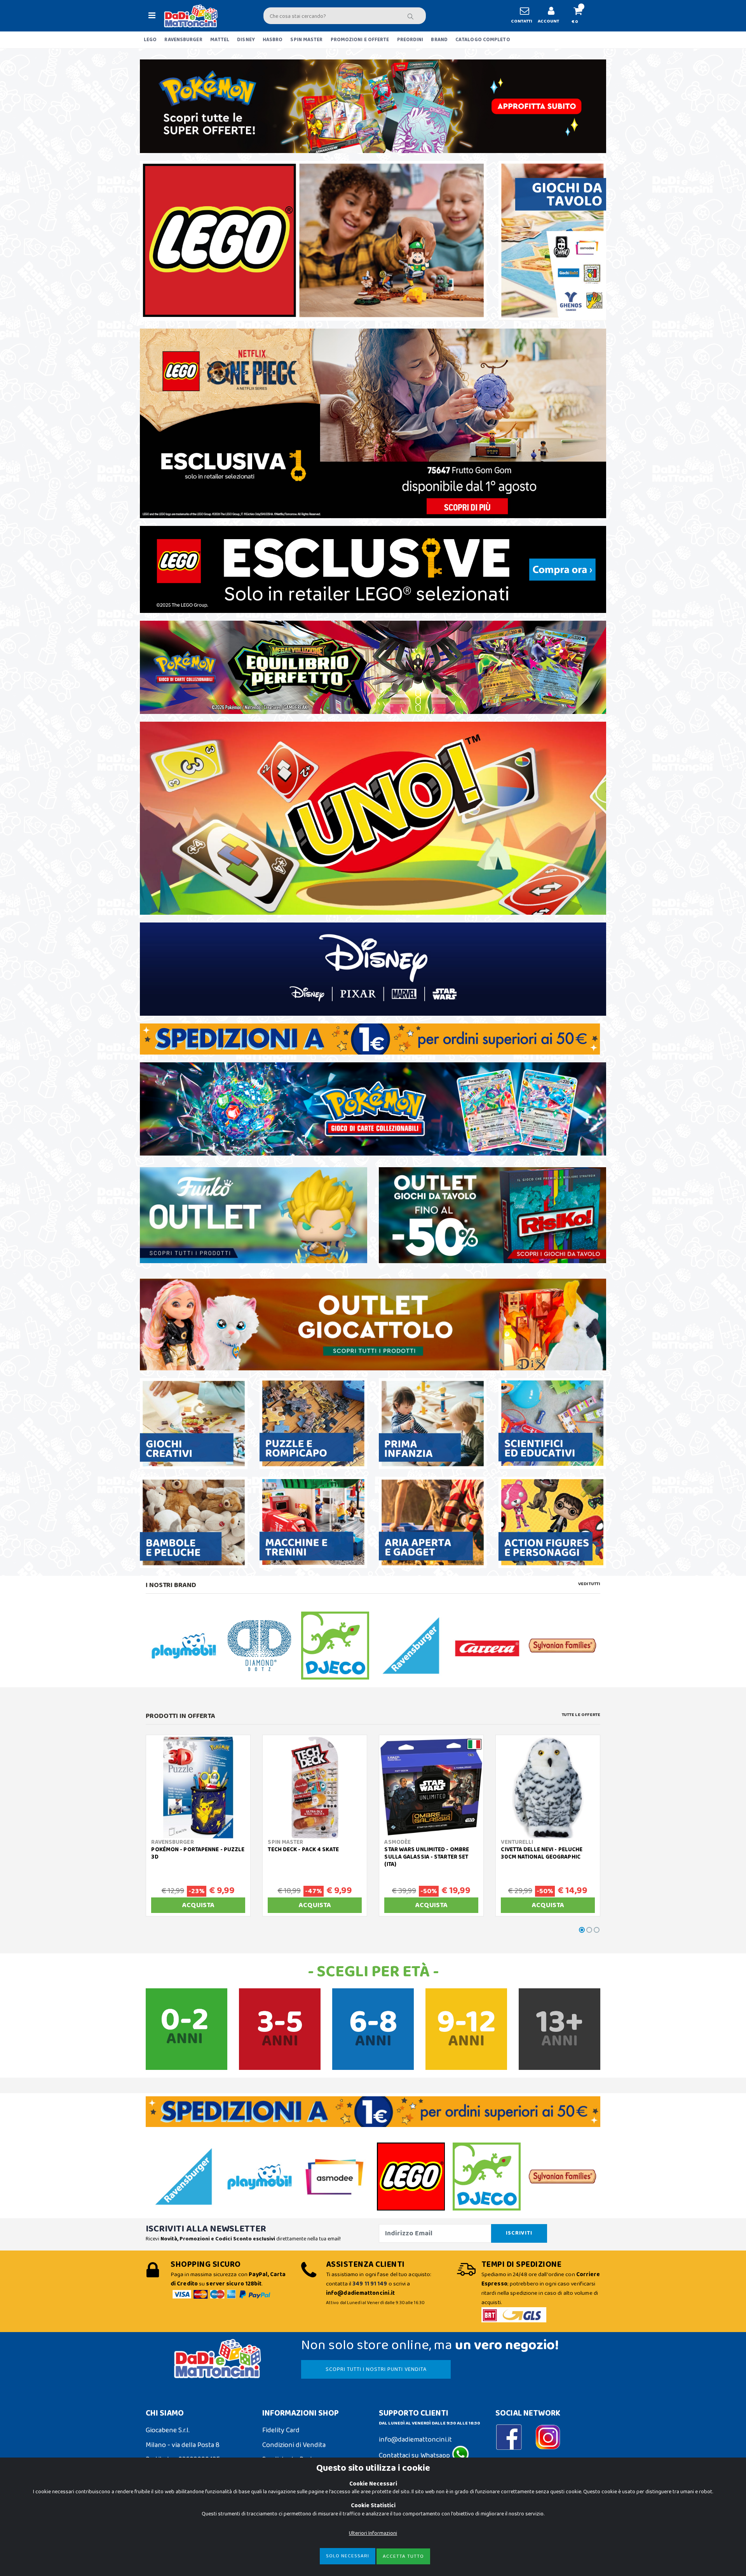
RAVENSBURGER (183, 40)
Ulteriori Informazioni (373, 2533)
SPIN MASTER (306, 40)
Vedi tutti (589, 1584)
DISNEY (246, 40)
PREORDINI (410, 40)
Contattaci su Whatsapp (415, 2456)
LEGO (150, 40)
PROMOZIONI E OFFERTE (360, 40)
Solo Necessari (348, 2556)
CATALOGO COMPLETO (483, 40)
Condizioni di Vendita (294, 2445)
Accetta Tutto (403, 2556)
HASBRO (273, 40)
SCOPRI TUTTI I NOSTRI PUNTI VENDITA (376, 2369)
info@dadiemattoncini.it (415, 2440)
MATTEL (220, 40)
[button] (581, 16)
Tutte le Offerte (581, 1715)
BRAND (439, 40)
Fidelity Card (281, 2430)
